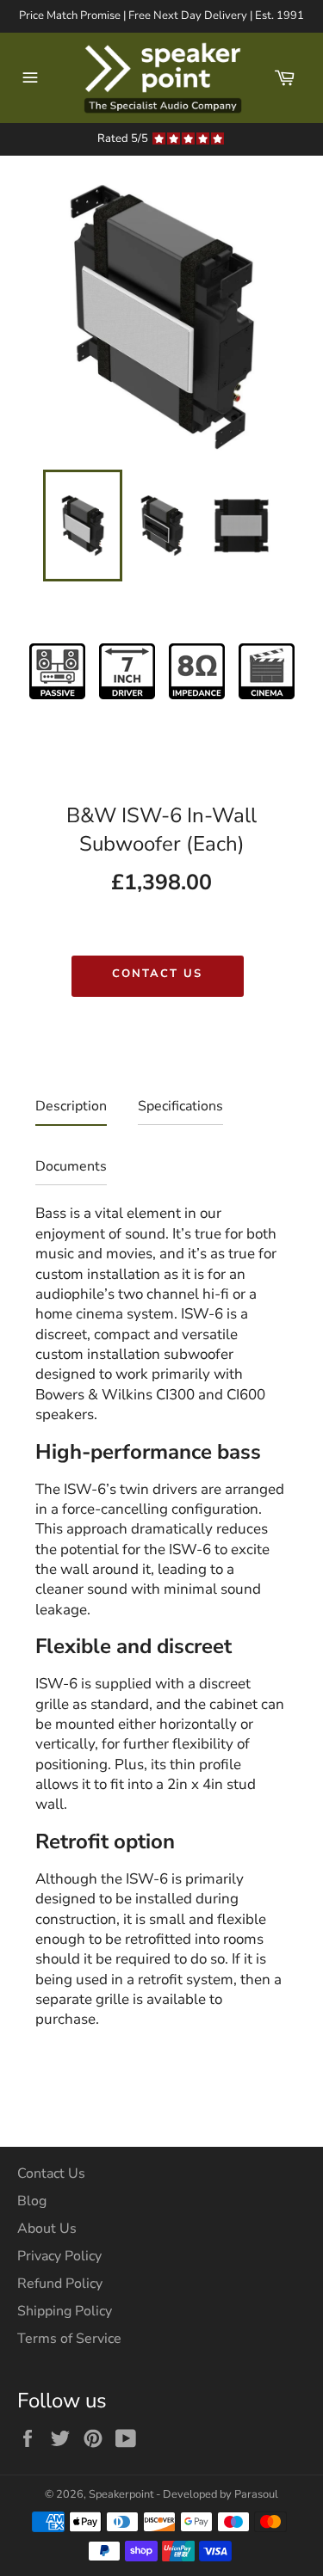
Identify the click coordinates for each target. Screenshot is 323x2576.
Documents (71, 1166)
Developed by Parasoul (221, 2494)
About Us (47, 2229)
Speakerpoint (121, 2494)
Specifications (180, 1106)
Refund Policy (60, 2284)
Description (71, 1106)
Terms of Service (69, 2339)
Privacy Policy (59, 2256)
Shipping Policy (65, 2311)
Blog (32, 2201)
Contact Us (157, 974)
